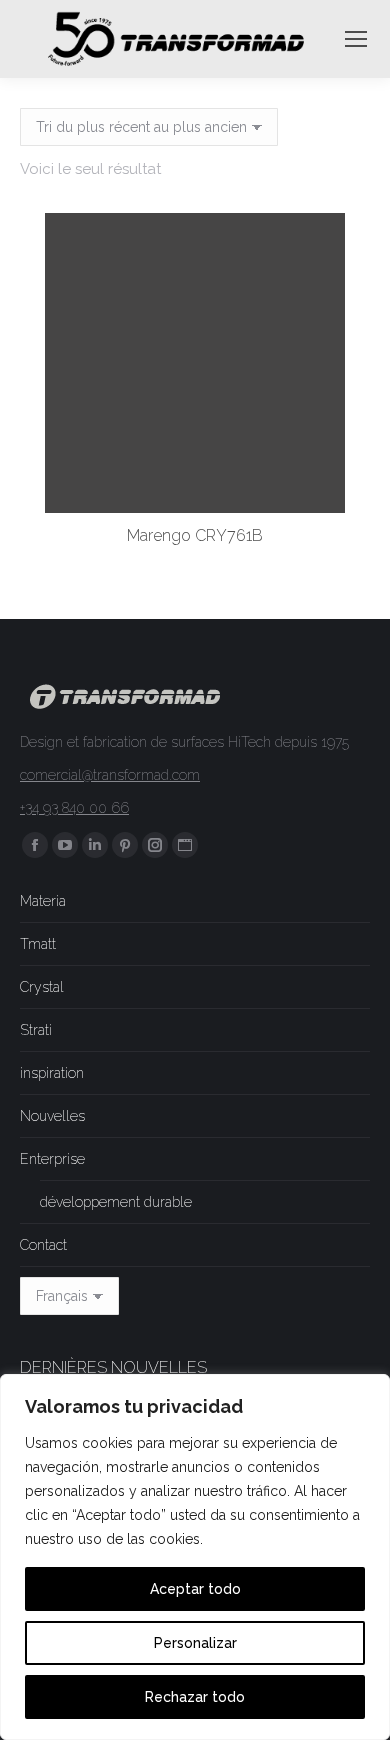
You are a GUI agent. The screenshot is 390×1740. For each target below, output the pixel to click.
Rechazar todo (195, 1697)
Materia (43, 901)
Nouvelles (52, 1116)
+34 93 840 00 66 (74, 808)
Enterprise (52, 1159)
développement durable (116, 1202)
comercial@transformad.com (110, 775)
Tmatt (38, 944)
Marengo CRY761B (195, 535)
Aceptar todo (195, 1589)
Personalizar (195, 1643)
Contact (43, 1245)
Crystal (42, 987)
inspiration (52, 1073)
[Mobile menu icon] (356, 39)
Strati (36, 1030)
